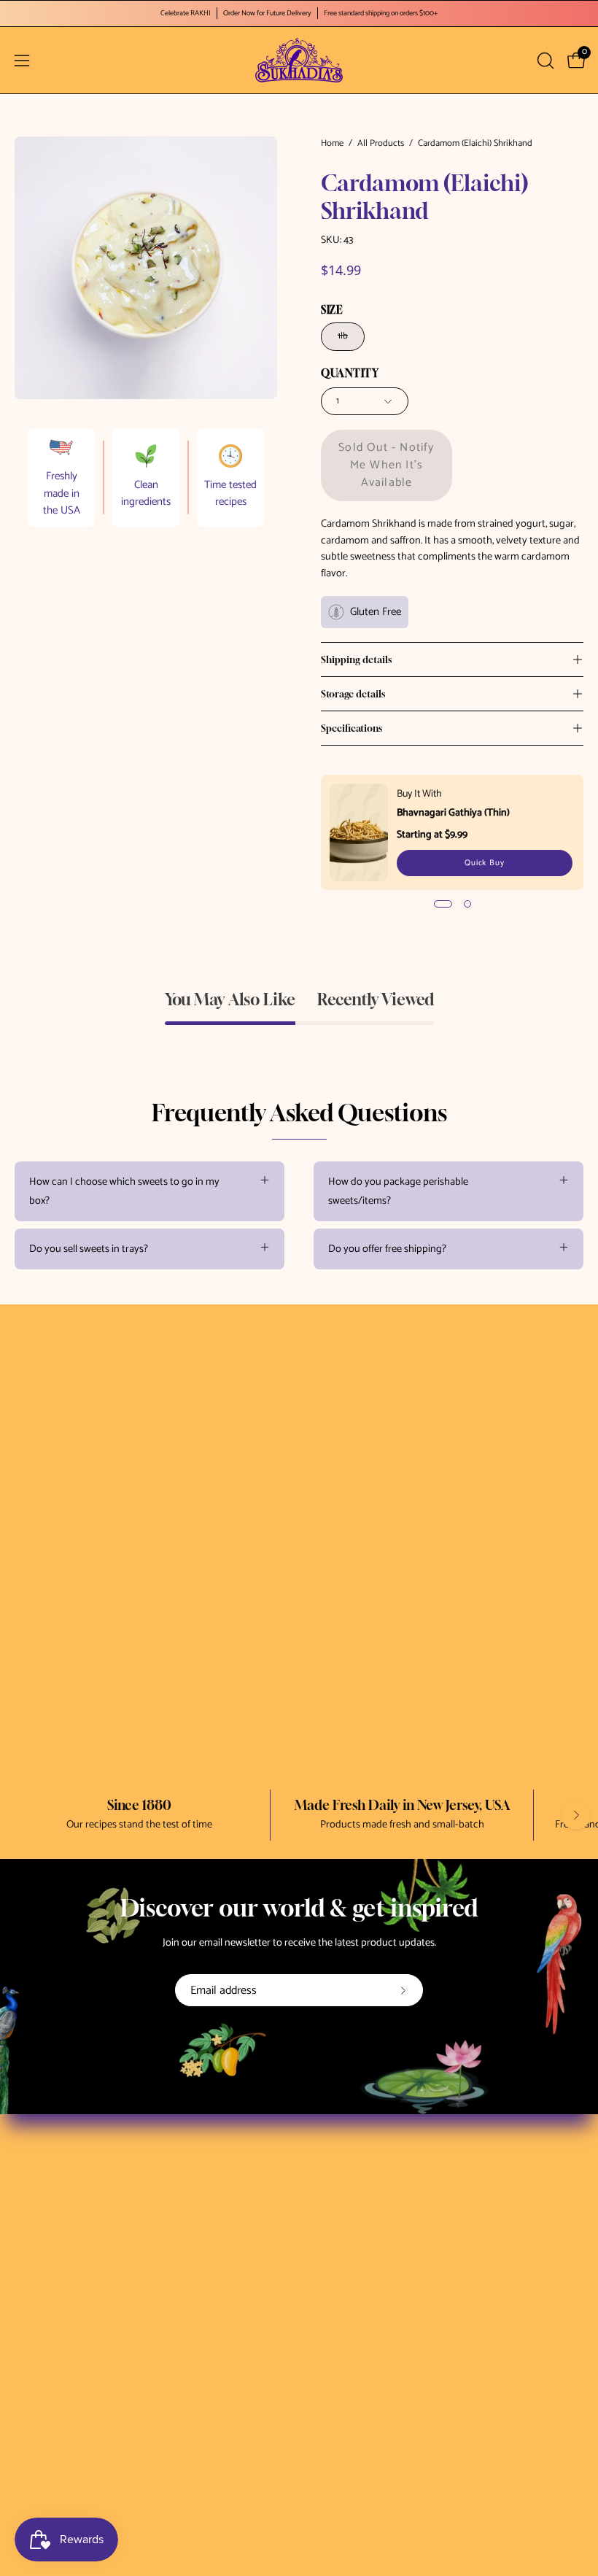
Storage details (353, 694)
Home (332, 144)
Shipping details (356, 660)
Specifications (352, 728)
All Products (381, 144)
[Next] (576, 1815)
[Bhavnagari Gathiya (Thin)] (359, 832)
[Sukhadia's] (299, 60)
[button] (544, 61)
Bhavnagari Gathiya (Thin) (453, 813)
